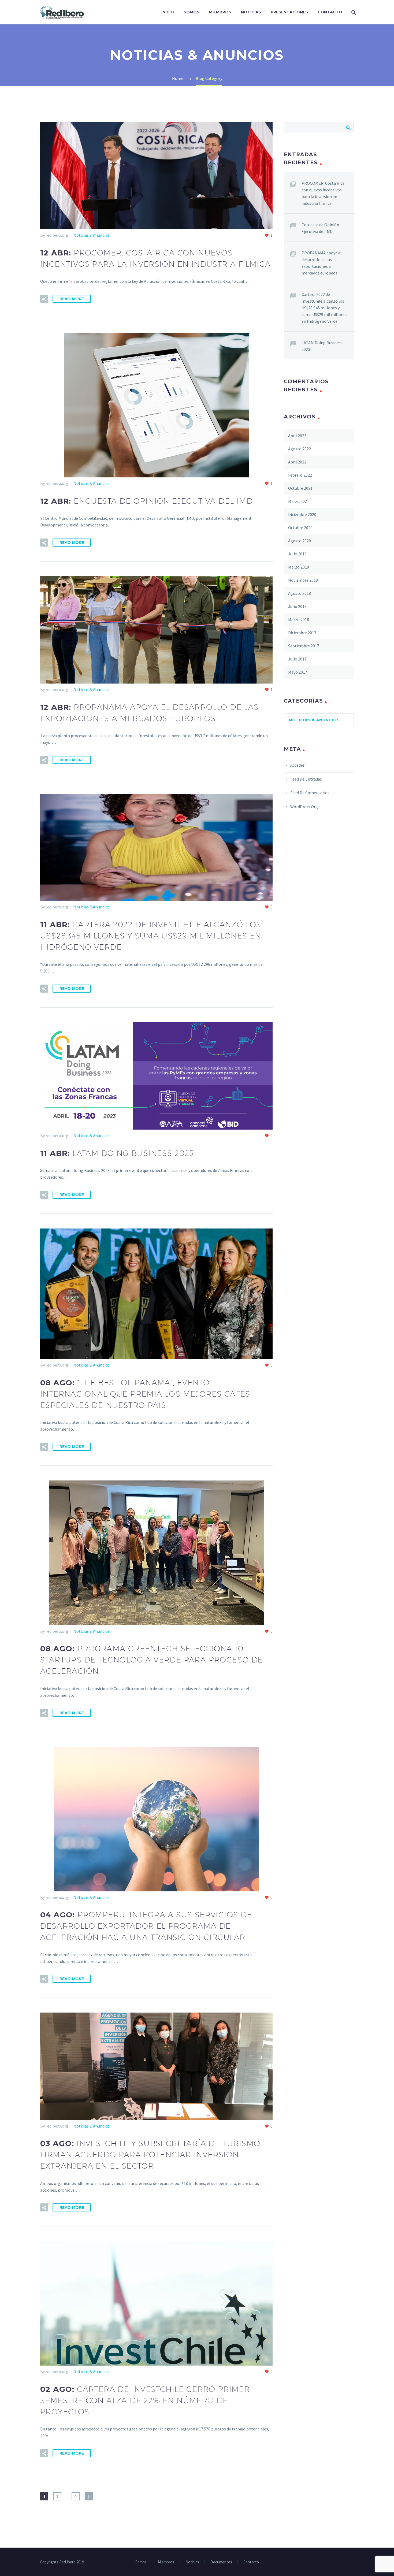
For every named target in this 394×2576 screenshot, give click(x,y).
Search (348, 127)
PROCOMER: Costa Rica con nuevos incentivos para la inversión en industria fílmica (323, 193)
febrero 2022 (300, 475)
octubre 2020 (300, 528)
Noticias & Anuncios (92, 235)
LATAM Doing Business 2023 (322, 346)
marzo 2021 (299, 501)
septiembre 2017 (304, 646)
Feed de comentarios (310, 793)
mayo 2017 (298, 672)
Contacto (251, 2562)
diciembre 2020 (302, 514)
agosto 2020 (300, 541)
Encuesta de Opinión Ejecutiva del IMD (320, 228)
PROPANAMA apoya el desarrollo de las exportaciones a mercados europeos (322, 263)
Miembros (166, 2562)
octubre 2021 (300, 488)
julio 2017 (297, 659)
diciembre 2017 (302, 633)
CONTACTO (330, 12)
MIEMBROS (220, 12)
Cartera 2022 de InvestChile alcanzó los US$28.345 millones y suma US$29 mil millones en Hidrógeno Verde (324, 308)
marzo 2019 (299, 567)
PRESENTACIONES (289, 12)
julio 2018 (297, 606)
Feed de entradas (306, 779)
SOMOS (192, 12)
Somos (141, 2562)
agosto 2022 (300, 449)
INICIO (168, 12)
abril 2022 (297, 462)
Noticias (192, 2562)
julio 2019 (297, 554)
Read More (72, 299)
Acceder (297, 765)
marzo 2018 (299, 619)
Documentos (221, 2562)
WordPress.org (304, 807)
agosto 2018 (300, 593)
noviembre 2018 (303, 580)
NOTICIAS (251, 12)
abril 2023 (297, 436)
